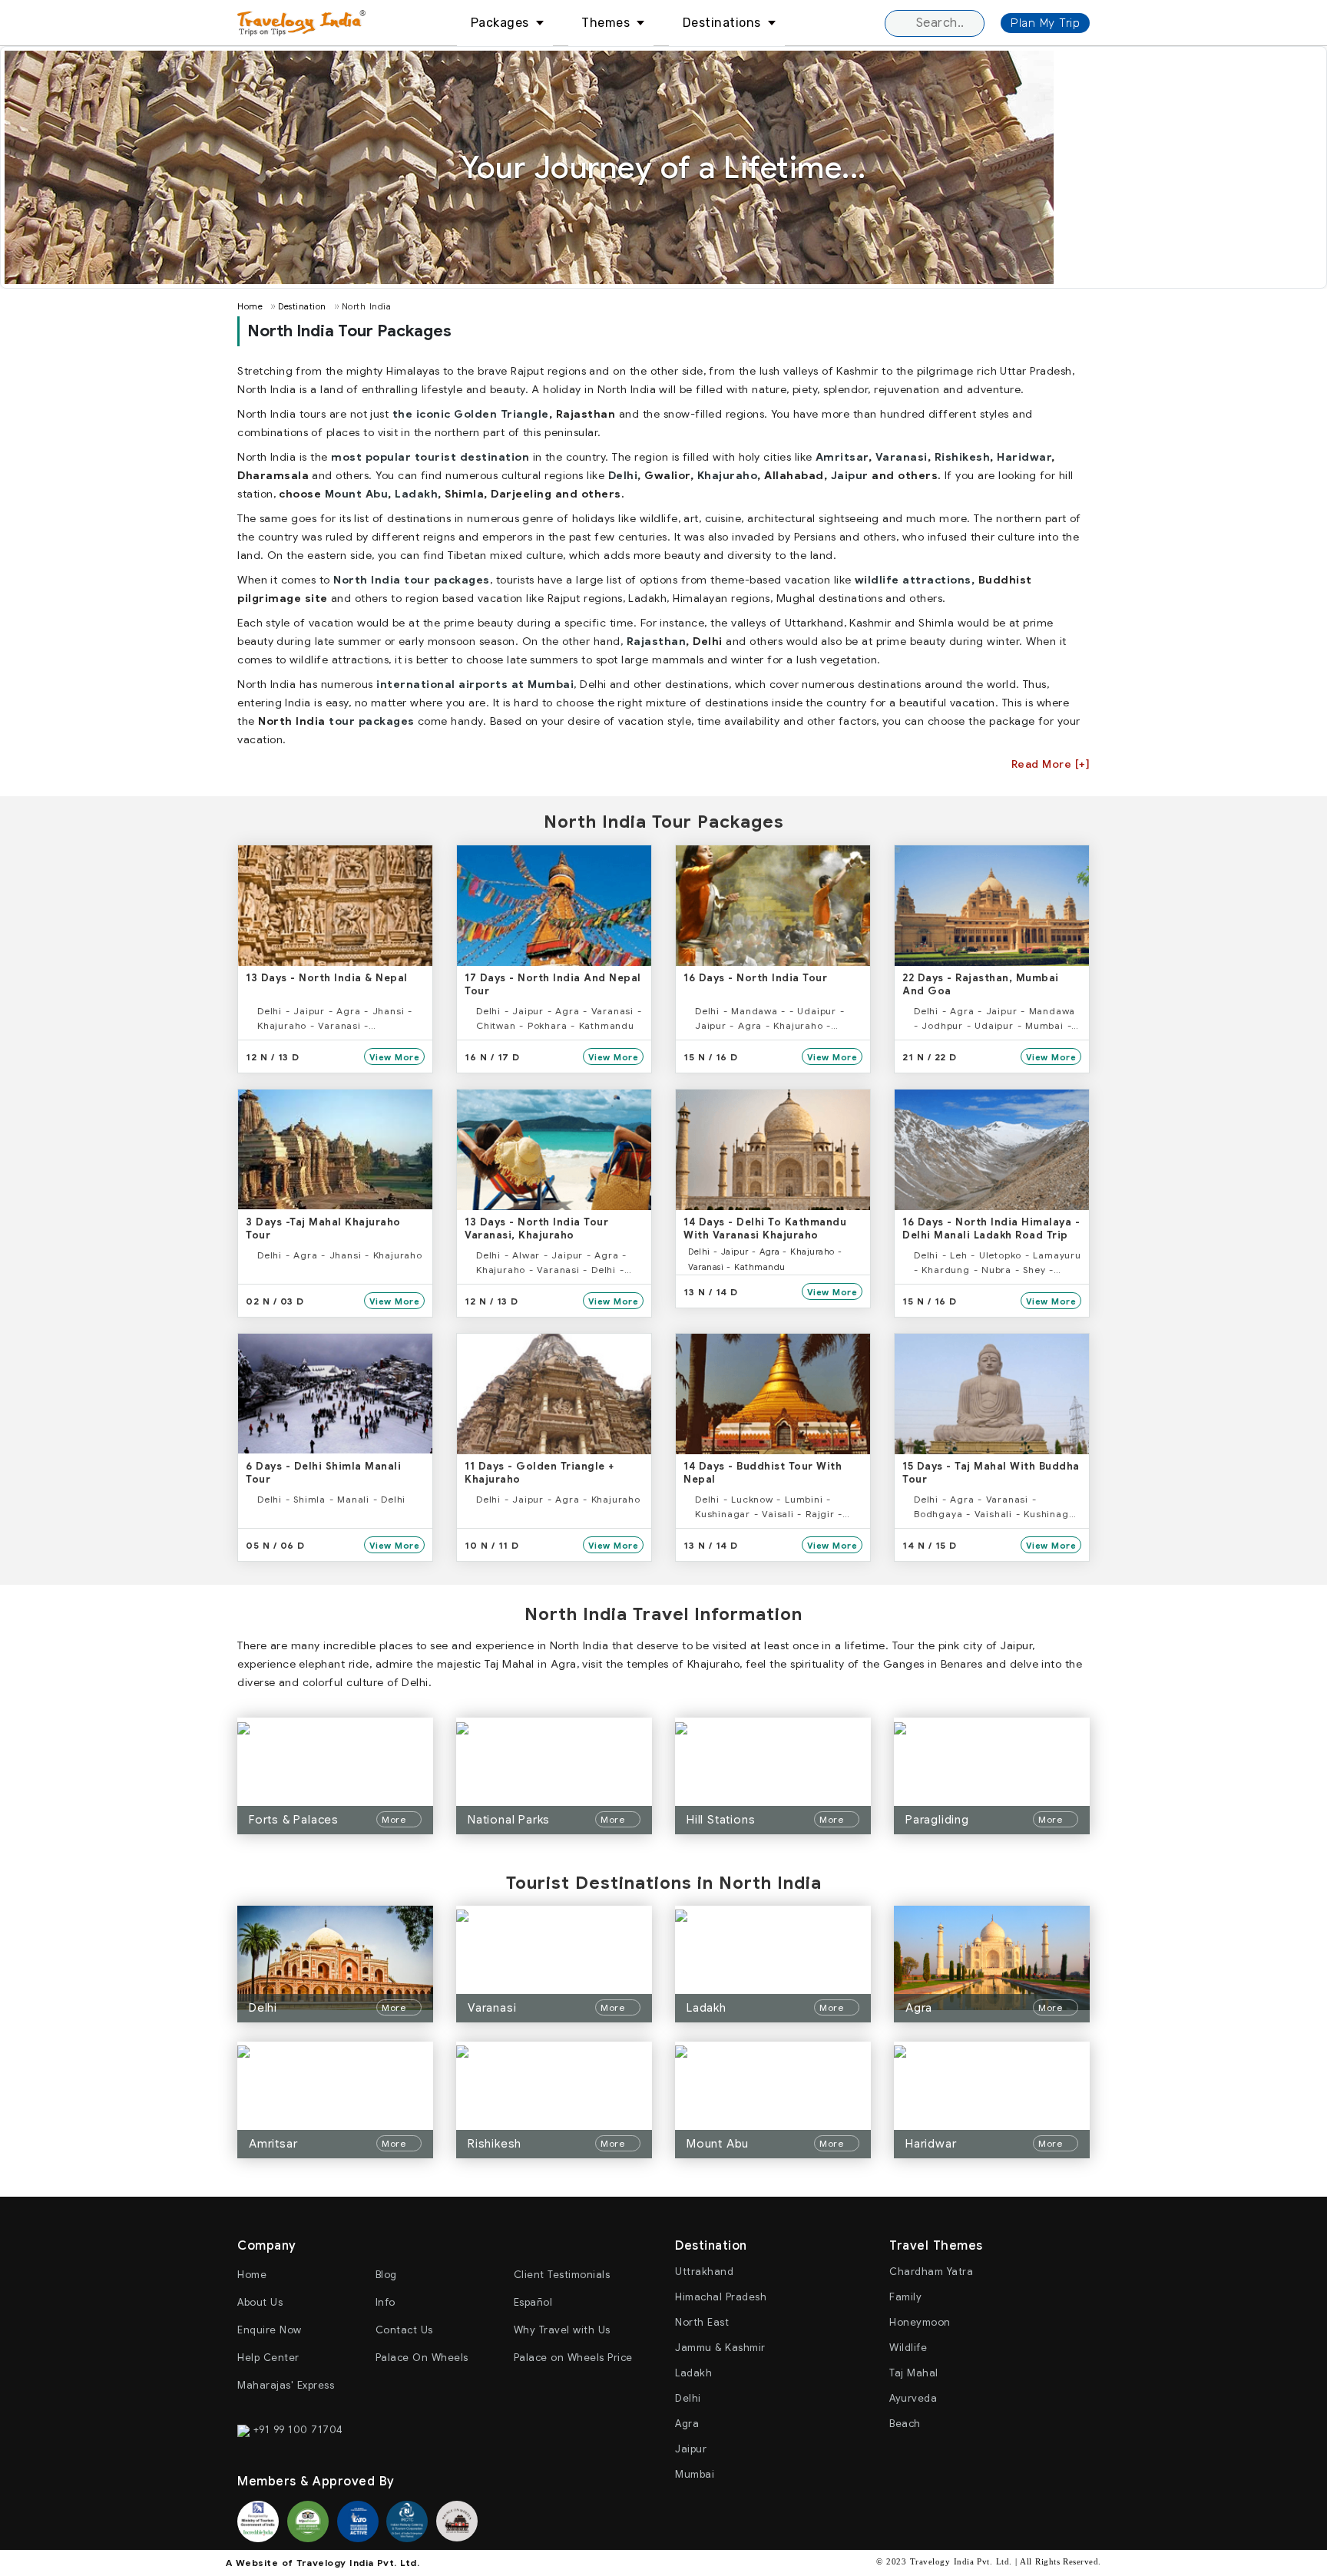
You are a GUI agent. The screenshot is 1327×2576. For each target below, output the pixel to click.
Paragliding (937, 1820)
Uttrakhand (704, 2272)
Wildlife (908, 2348)
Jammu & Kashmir (720, 2348)
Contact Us (404, 2330)
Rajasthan (657, 641)
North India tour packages (412, 580)
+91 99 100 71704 (296, 2430)
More (395, 1819)
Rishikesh (963, 457)
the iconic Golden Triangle (471, 414)
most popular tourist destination (430, 457)
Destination (302, 306)
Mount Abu (357, 494)
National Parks (509, 1820)
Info (386, 2302)
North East (702, 2322)
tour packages (372, 721)
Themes (606, 23)
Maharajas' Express (286, 2385)
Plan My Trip (1045, 23)
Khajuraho (728, 475)
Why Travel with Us (562, 2330)
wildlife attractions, (915, 580)
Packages (500, 23)
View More (395, 1057)
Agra (919, 2008)
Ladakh (416, 494)
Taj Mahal (914, 2373)
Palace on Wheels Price (573, 2358)
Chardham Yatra (931, 2272)
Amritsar (842, 457)
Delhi (623, 475)
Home (250, 306)
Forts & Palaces (294, 1820)
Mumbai (695, 2474)
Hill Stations (721, 1820)
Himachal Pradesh (721, 2297)
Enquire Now (270, 2330)
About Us (260, 2302)
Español (533, 2302)
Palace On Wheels (422, 2358)
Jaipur (850, 475)
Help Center (268, 2358)
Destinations (722, 23)
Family (905, 2297)
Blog (386, 2275)
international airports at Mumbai (475, 684)
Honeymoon (920, 2322)
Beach (905, 2424)
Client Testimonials (562, 2275)
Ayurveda (913, 2398)
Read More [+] (1051, 764)
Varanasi (902, 457)
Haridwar (1024, 457)
